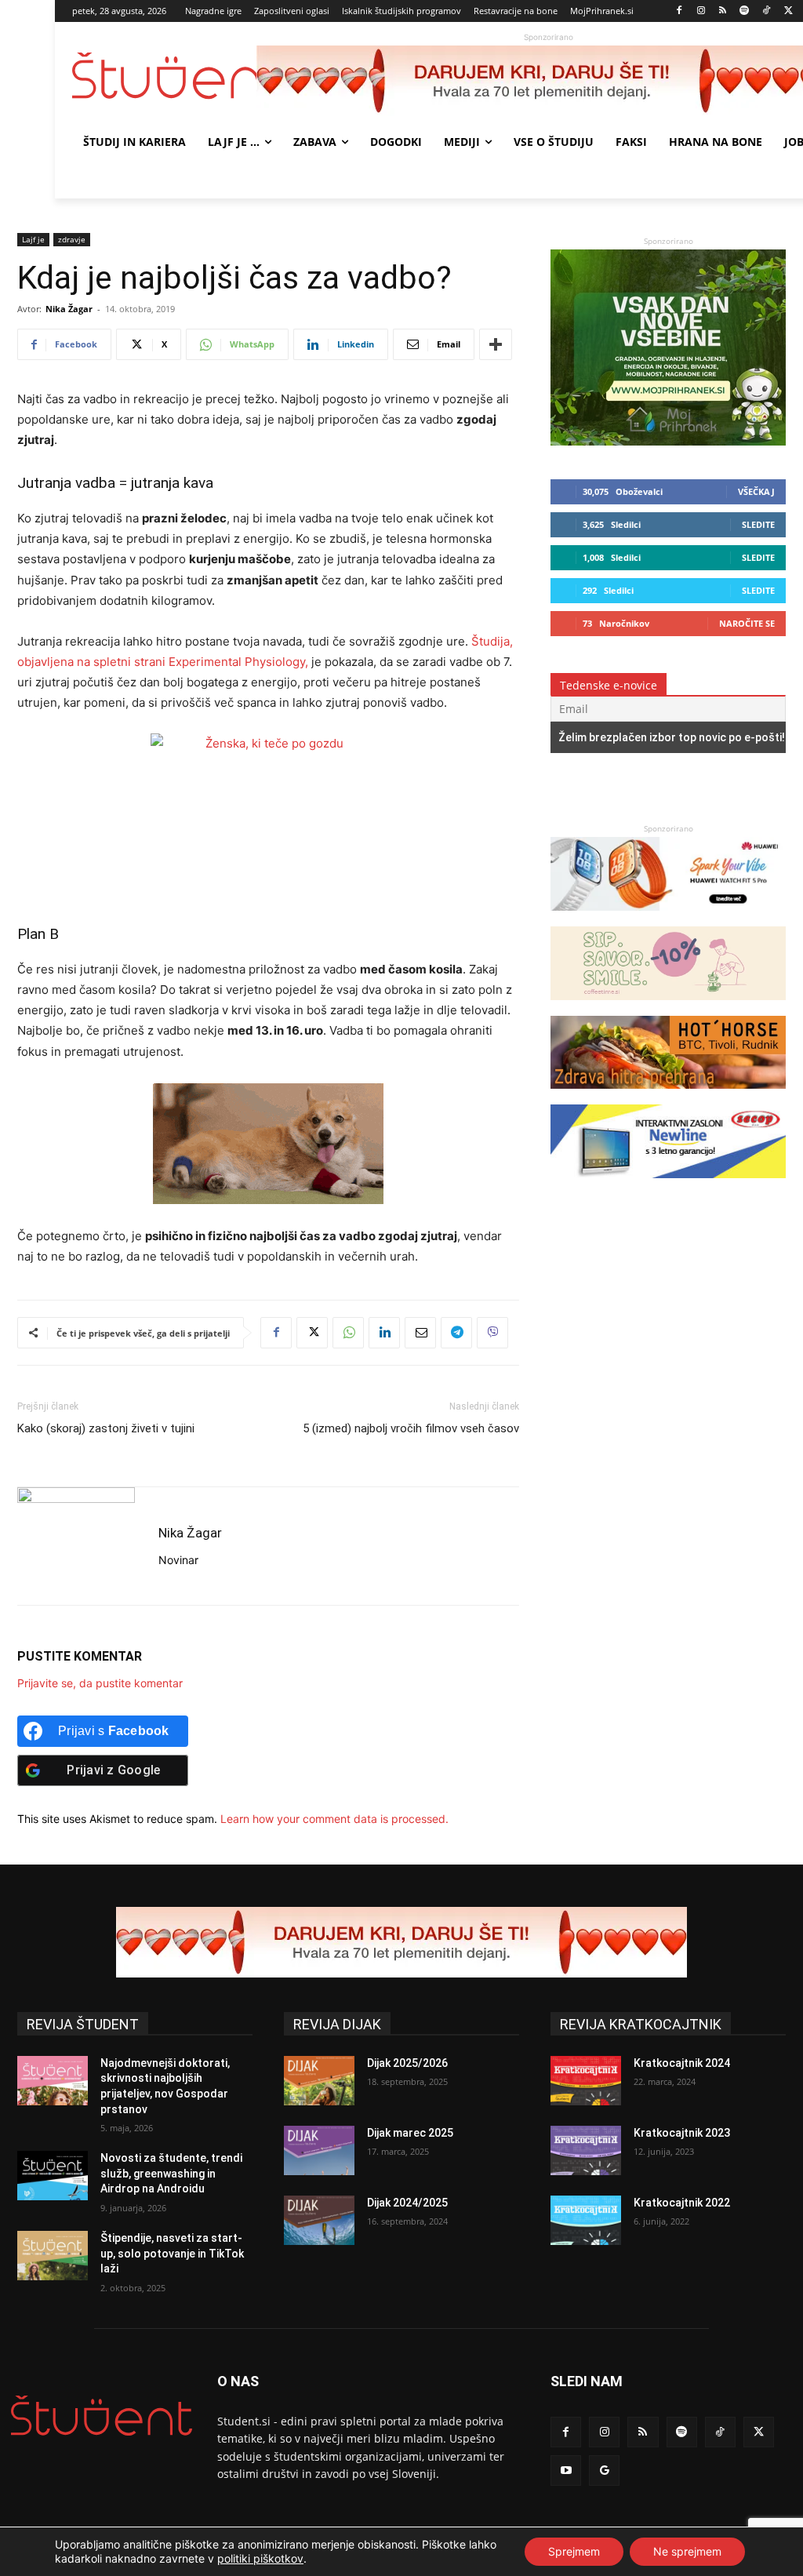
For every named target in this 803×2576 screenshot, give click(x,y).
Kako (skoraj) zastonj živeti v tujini (106, 1428)
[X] (788, 11)
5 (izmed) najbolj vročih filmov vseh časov (411, 1428)
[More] (496, 344)
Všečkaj (756, 491)
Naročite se (747, 623)
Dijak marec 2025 (410, 2133)
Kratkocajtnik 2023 (682, 2133)
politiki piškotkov (260, 2558)
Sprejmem (574, 2551)
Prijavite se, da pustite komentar (100, 1683)
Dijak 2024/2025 (407, 2203)
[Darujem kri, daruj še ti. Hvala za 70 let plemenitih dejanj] (401, 1942)
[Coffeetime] (668, 1008)
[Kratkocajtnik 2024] (586, 2081)
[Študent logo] (164, 76)
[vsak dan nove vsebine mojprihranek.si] (668, 441)
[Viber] (492, 1333)
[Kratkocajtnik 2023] (586, 2150)
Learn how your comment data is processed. (334, 1819)
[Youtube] (566, 2470)
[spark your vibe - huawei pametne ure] (668, 918)
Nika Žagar (69, 309)
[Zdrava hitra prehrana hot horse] (668, 1096)
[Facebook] (679, 11)
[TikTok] (767, 11)
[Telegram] (456, 1333)
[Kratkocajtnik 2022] (586, 2220)
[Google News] (604, 2470)
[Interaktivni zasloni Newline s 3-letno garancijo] (668, 1186)
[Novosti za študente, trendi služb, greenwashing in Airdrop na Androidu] (53, 2176)
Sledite (758, 524)
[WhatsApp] (348, 1333)
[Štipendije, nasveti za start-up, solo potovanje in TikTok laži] (53, 2256)
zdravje (72, 239)
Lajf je (33, 239)
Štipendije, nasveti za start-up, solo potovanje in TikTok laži (172, 2253)
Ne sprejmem (687, 2551)
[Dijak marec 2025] (319, 2150)
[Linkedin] (384, 1333)
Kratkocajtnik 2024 (682, 2063)
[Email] (420, 1333)
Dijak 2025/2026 (407, 2063)
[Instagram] (701, 11)
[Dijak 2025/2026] (319, 2081)
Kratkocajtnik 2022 (682, 2203)
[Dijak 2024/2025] (319, 2220)
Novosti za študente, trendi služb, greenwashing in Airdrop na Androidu (171, 2173)
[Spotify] (745, 11)
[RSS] (723, 11)
